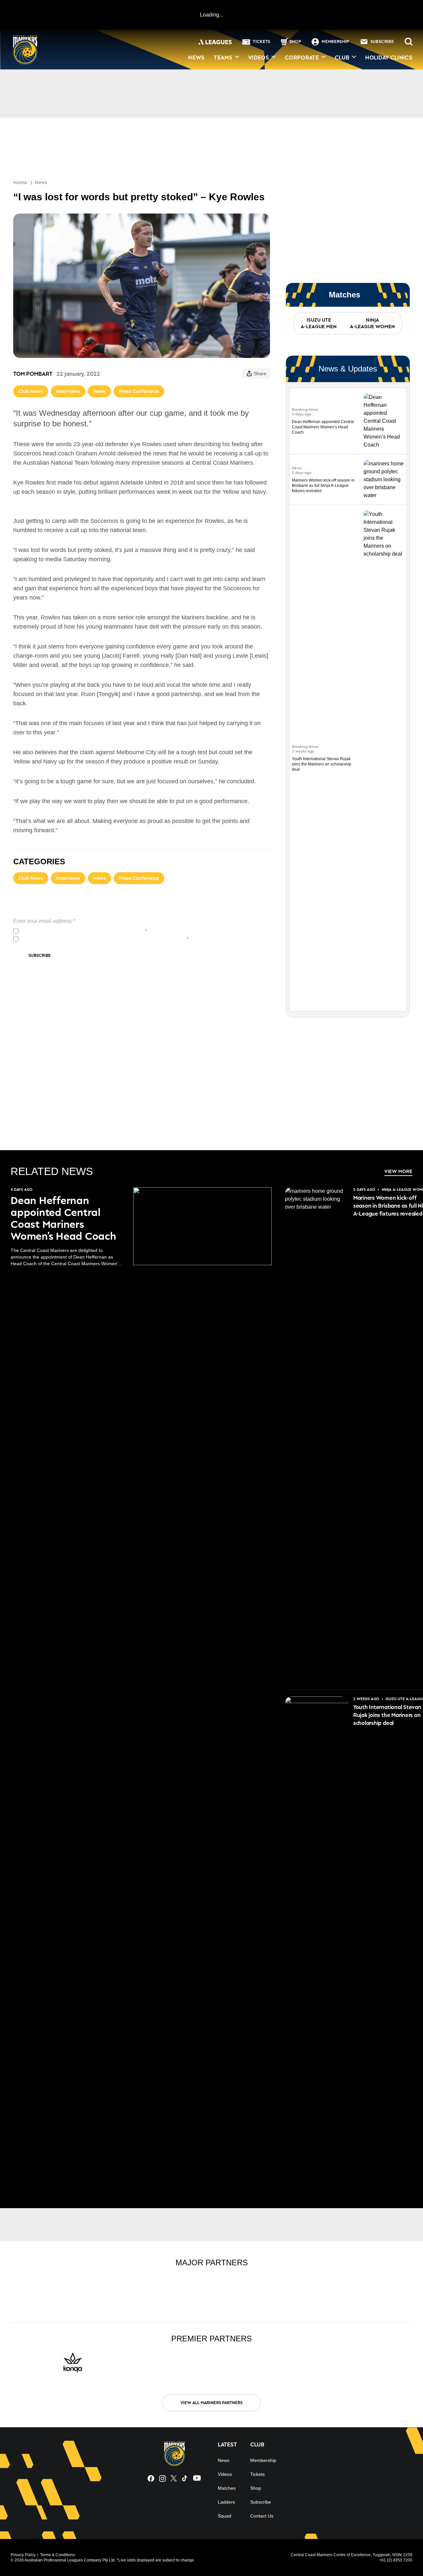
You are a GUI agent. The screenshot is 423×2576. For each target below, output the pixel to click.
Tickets (257, 2474)
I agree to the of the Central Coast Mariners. (84, 931)
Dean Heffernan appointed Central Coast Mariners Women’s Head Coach (323, 427)
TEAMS (223, 58)
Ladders (226, 2502)
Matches (227, 2488)
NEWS (196, 58)
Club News (31, 391)
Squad (225, 2516)
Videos (259, 58)
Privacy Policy (65, 931)
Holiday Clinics (389, 58)
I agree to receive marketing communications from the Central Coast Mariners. (105, 939)
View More (398, 1171)
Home (20, 182)
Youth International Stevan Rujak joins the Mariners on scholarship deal (322, 764)
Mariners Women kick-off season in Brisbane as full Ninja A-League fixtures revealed (323, 486)
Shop (256, 2488)
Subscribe (40, 955)
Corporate (302, 58)
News (41, 182)
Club (342, 58)
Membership (263, 2460)
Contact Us (262, 2516)
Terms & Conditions (58, 2555)
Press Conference (139, 391)
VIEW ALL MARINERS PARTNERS (211, 2403)
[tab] (318, 323)
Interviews (68, 391)
